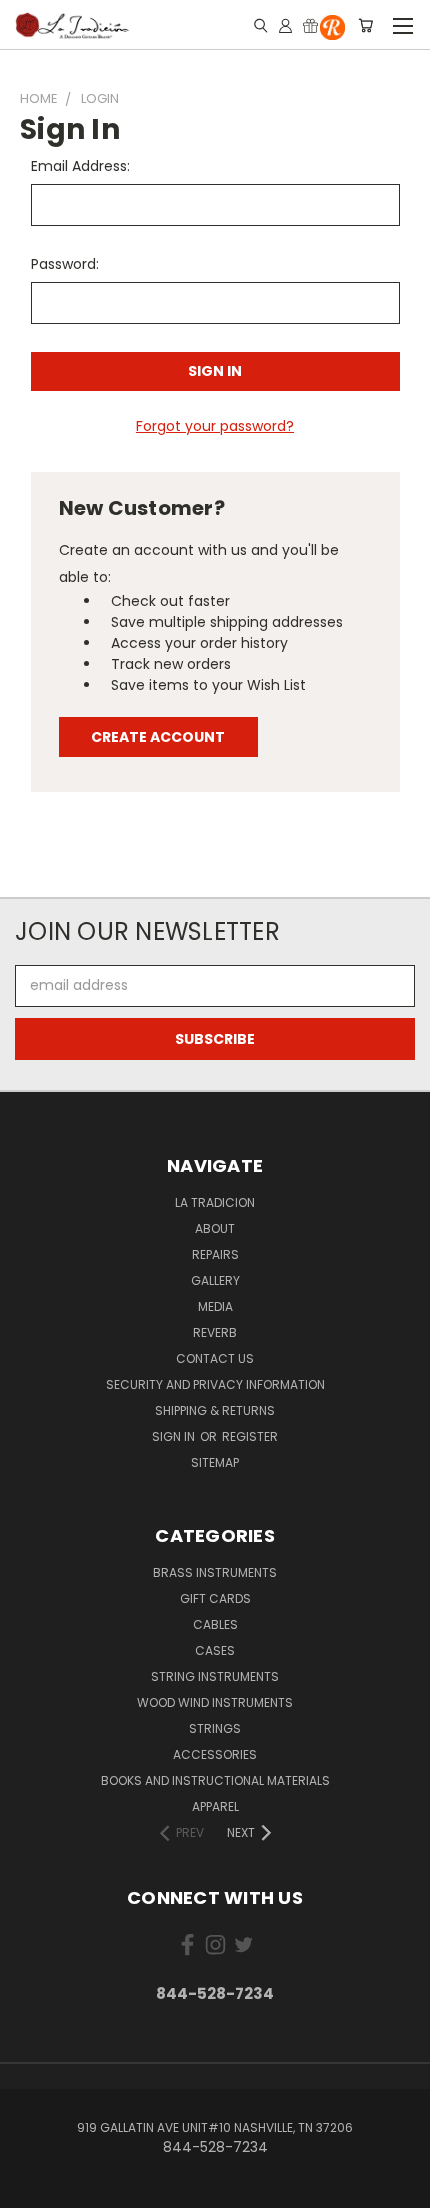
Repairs (215, 1254)
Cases (215, 1650)
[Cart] (365, 25)
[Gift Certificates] (310, 25)
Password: (65, 264)
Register (250, 1436)
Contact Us (215, 1358)
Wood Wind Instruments (215, 1702)
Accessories (215, 1754)
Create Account (158, 737)
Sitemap (215, 1462)
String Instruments (215, 1676)
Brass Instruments (215, 1572)
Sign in (175, 1436)
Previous (31, 2188)
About (215, 1228)
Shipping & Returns (215, 1410)
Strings (215, 1728)
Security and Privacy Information (215, 1384)
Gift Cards (215, 1598)
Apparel (215, 1806)
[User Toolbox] (285, 25)
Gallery (215, 1280)
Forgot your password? (215, 426)
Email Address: (80, 166)
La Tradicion (215, 1202)
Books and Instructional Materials (215, 1780)
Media (215, 1306)
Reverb (215, 1332)
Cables (215, 1624)
